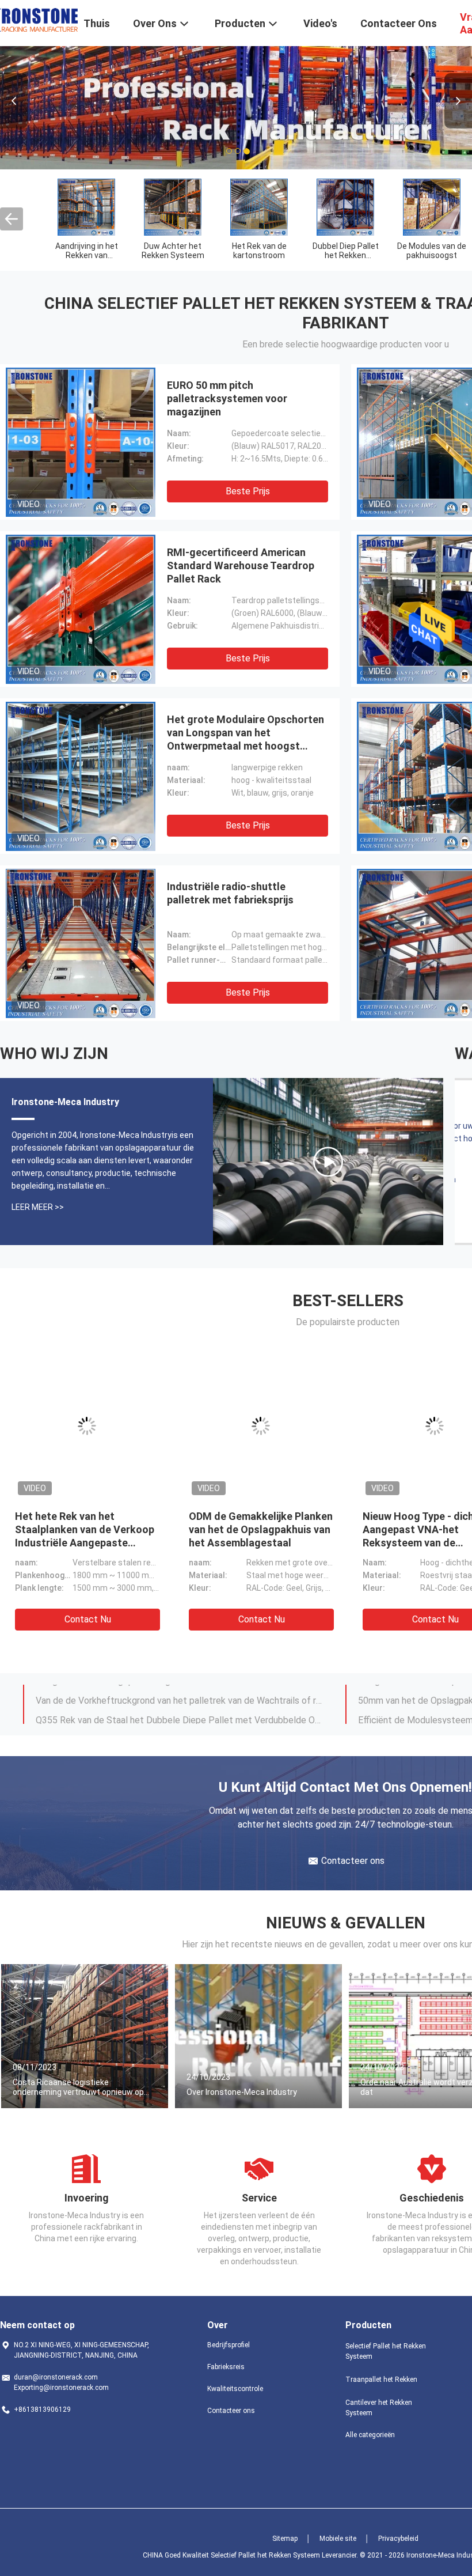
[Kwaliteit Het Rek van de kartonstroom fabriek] (259, 207)
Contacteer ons (231, 2411)
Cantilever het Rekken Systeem (379, 2408)
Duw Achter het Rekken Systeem (173, 251)
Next (458, 101)
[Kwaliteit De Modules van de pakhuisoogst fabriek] (432, 207)
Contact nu (88, 1619)
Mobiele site (338, 2539)
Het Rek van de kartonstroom (259, 251)
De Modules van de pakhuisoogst (432, 251)
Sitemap (285, 2539)
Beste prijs (248, 491)
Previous (14, 101)
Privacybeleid (398, 2539)
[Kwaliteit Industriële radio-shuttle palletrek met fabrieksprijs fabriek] (81, 943)
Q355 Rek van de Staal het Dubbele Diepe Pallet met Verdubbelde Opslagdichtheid (180, 1694)
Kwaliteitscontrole (235, 2389)
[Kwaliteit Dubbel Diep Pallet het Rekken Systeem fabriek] (345, 207)
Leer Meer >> (38, 1207)
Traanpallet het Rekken (381, 2380)
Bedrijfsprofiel (229, 2345)
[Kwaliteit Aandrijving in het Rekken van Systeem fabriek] (86, 207)
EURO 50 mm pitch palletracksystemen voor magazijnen (227, 398)
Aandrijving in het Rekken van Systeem (87, 255)
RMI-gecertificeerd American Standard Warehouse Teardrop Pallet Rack (241, 565)
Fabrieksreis (226, 2367)
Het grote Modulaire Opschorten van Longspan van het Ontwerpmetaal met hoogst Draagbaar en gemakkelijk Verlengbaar (245, 746)
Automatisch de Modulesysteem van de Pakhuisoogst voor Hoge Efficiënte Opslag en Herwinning (180, 1714)
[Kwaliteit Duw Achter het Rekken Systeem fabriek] (173, 207)
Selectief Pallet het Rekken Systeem (386, 2351)
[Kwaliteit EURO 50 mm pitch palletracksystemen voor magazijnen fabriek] (81, 442)
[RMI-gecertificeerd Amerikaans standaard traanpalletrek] (328, 1162)
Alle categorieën (370, 2435)
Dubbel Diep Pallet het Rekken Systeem (346, 255)
